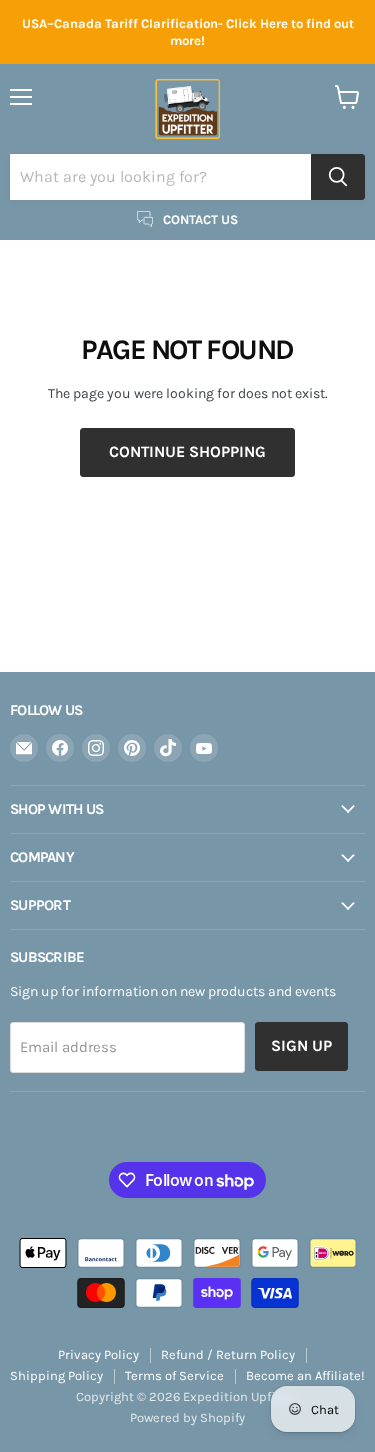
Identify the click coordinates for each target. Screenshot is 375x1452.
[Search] (338, 177)
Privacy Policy (98, 1354)
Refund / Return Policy (228, 1354)
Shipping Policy (56, 1375)
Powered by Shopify (187, 1417)
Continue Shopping (187, 451)
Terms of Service (174, 1375)
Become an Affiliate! (305, 1375)
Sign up (301, 1045)
